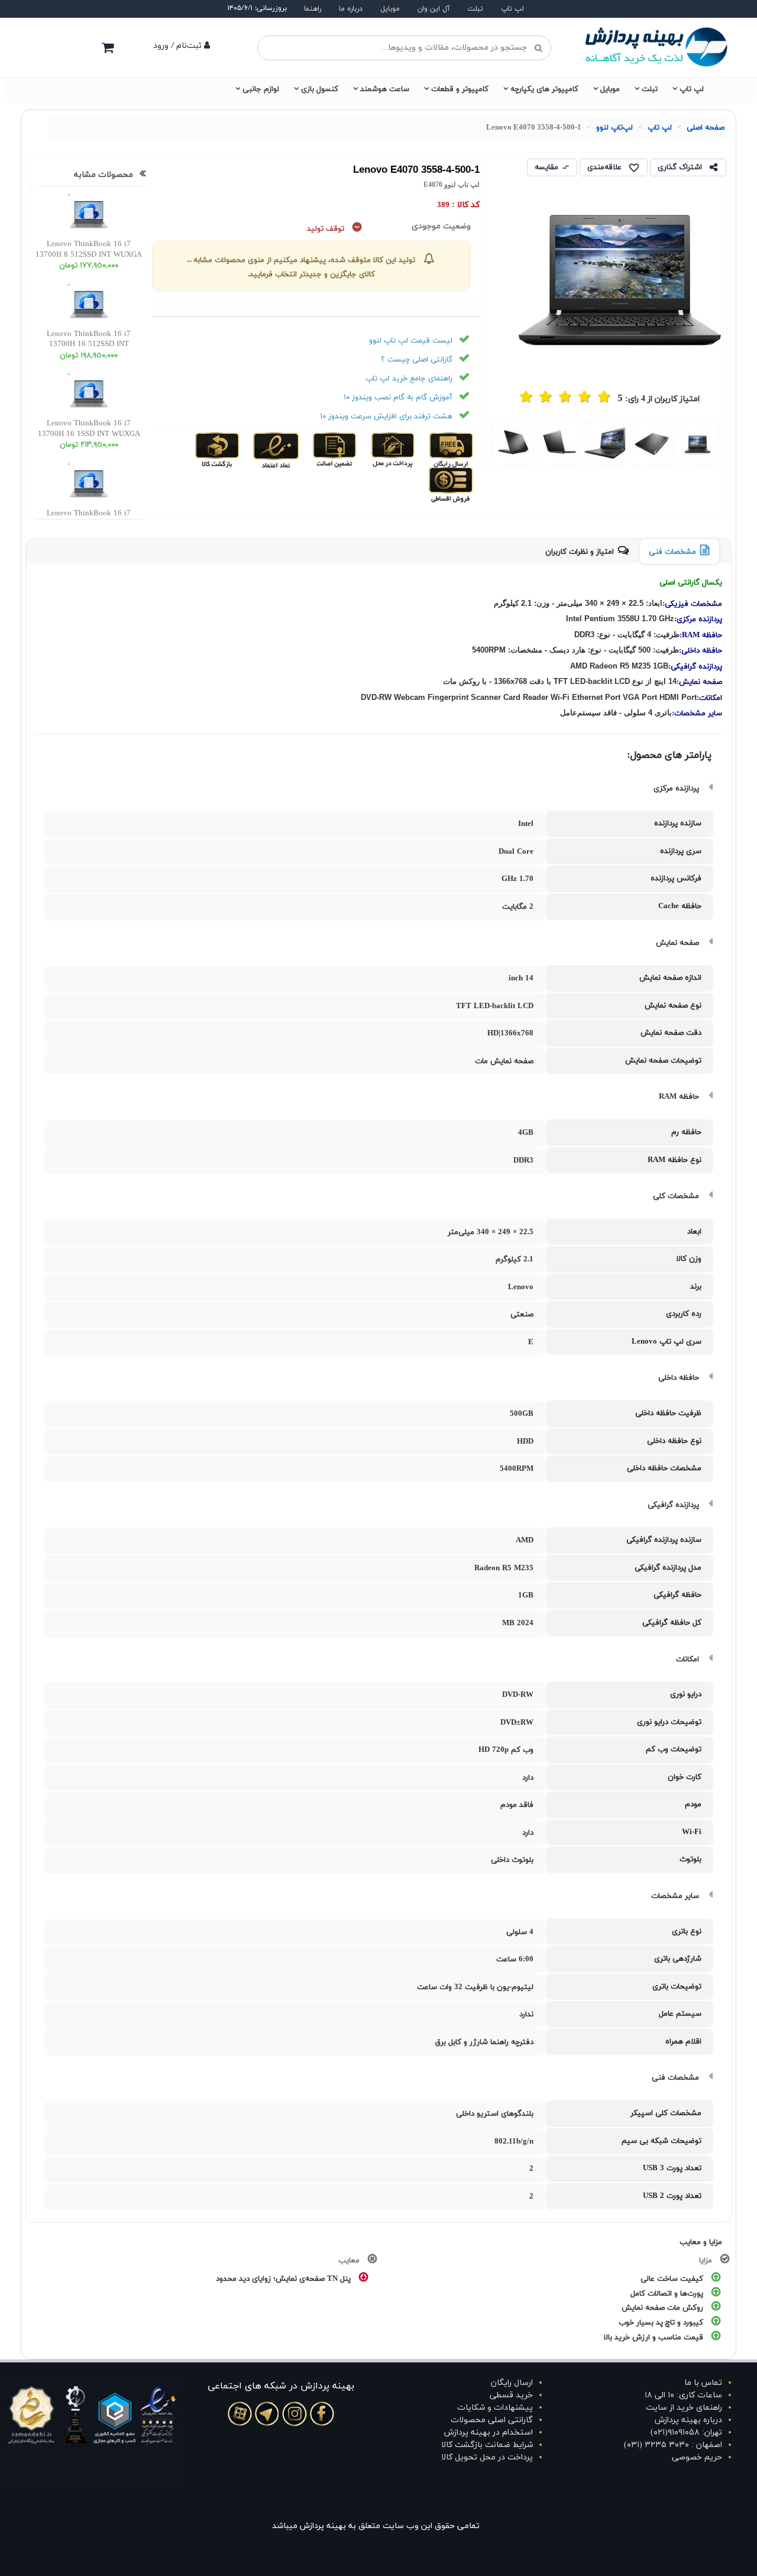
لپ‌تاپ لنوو (614, 128)
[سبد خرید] (108, 47)
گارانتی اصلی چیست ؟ (417, 360)
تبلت (475, 9)
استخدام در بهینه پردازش (489, 2433)
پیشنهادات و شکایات (495, 2408)
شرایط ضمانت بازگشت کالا (487, 2445)
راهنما (313, 9)
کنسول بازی (320, 89)
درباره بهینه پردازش (688, 2420)
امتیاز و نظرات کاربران (580, 552)
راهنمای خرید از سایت (684, 2408)
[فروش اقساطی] (452, 485)
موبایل (390, 9)
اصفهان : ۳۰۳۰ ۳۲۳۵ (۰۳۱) (673, 2445)
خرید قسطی (511, 2395)
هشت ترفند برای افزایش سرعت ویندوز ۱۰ (386, 417)
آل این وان (434, 9)
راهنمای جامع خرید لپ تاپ (409, 379)
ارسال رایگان (512, 2383)
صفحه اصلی (706, 128)
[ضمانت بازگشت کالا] (217, 450)
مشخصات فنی (672, 552)
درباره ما (351, 9)
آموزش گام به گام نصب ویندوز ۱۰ (398, 398)
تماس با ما (703, 2383)
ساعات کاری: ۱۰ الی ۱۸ (683, 2395)
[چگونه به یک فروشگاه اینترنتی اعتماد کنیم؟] (275, 450)
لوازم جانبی (261, 89)
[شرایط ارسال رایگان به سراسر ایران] (450, 450)
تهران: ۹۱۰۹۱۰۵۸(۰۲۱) (686, 2433)
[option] (698, 443)
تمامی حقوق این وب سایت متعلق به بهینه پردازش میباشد (376, 2526)
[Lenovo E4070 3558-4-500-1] (698, 443)
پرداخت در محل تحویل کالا (487, 2457)
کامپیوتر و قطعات (460, 89)
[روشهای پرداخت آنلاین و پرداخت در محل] (392, 450)
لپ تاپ (512, 9)
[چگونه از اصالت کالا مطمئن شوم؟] (333, 450)
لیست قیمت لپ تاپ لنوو (411, 341)
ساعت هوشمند (385, 89)
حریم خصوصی (697, 2457)
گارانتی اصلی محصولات (492, 2420)
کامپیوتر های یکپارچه (544, 89)
